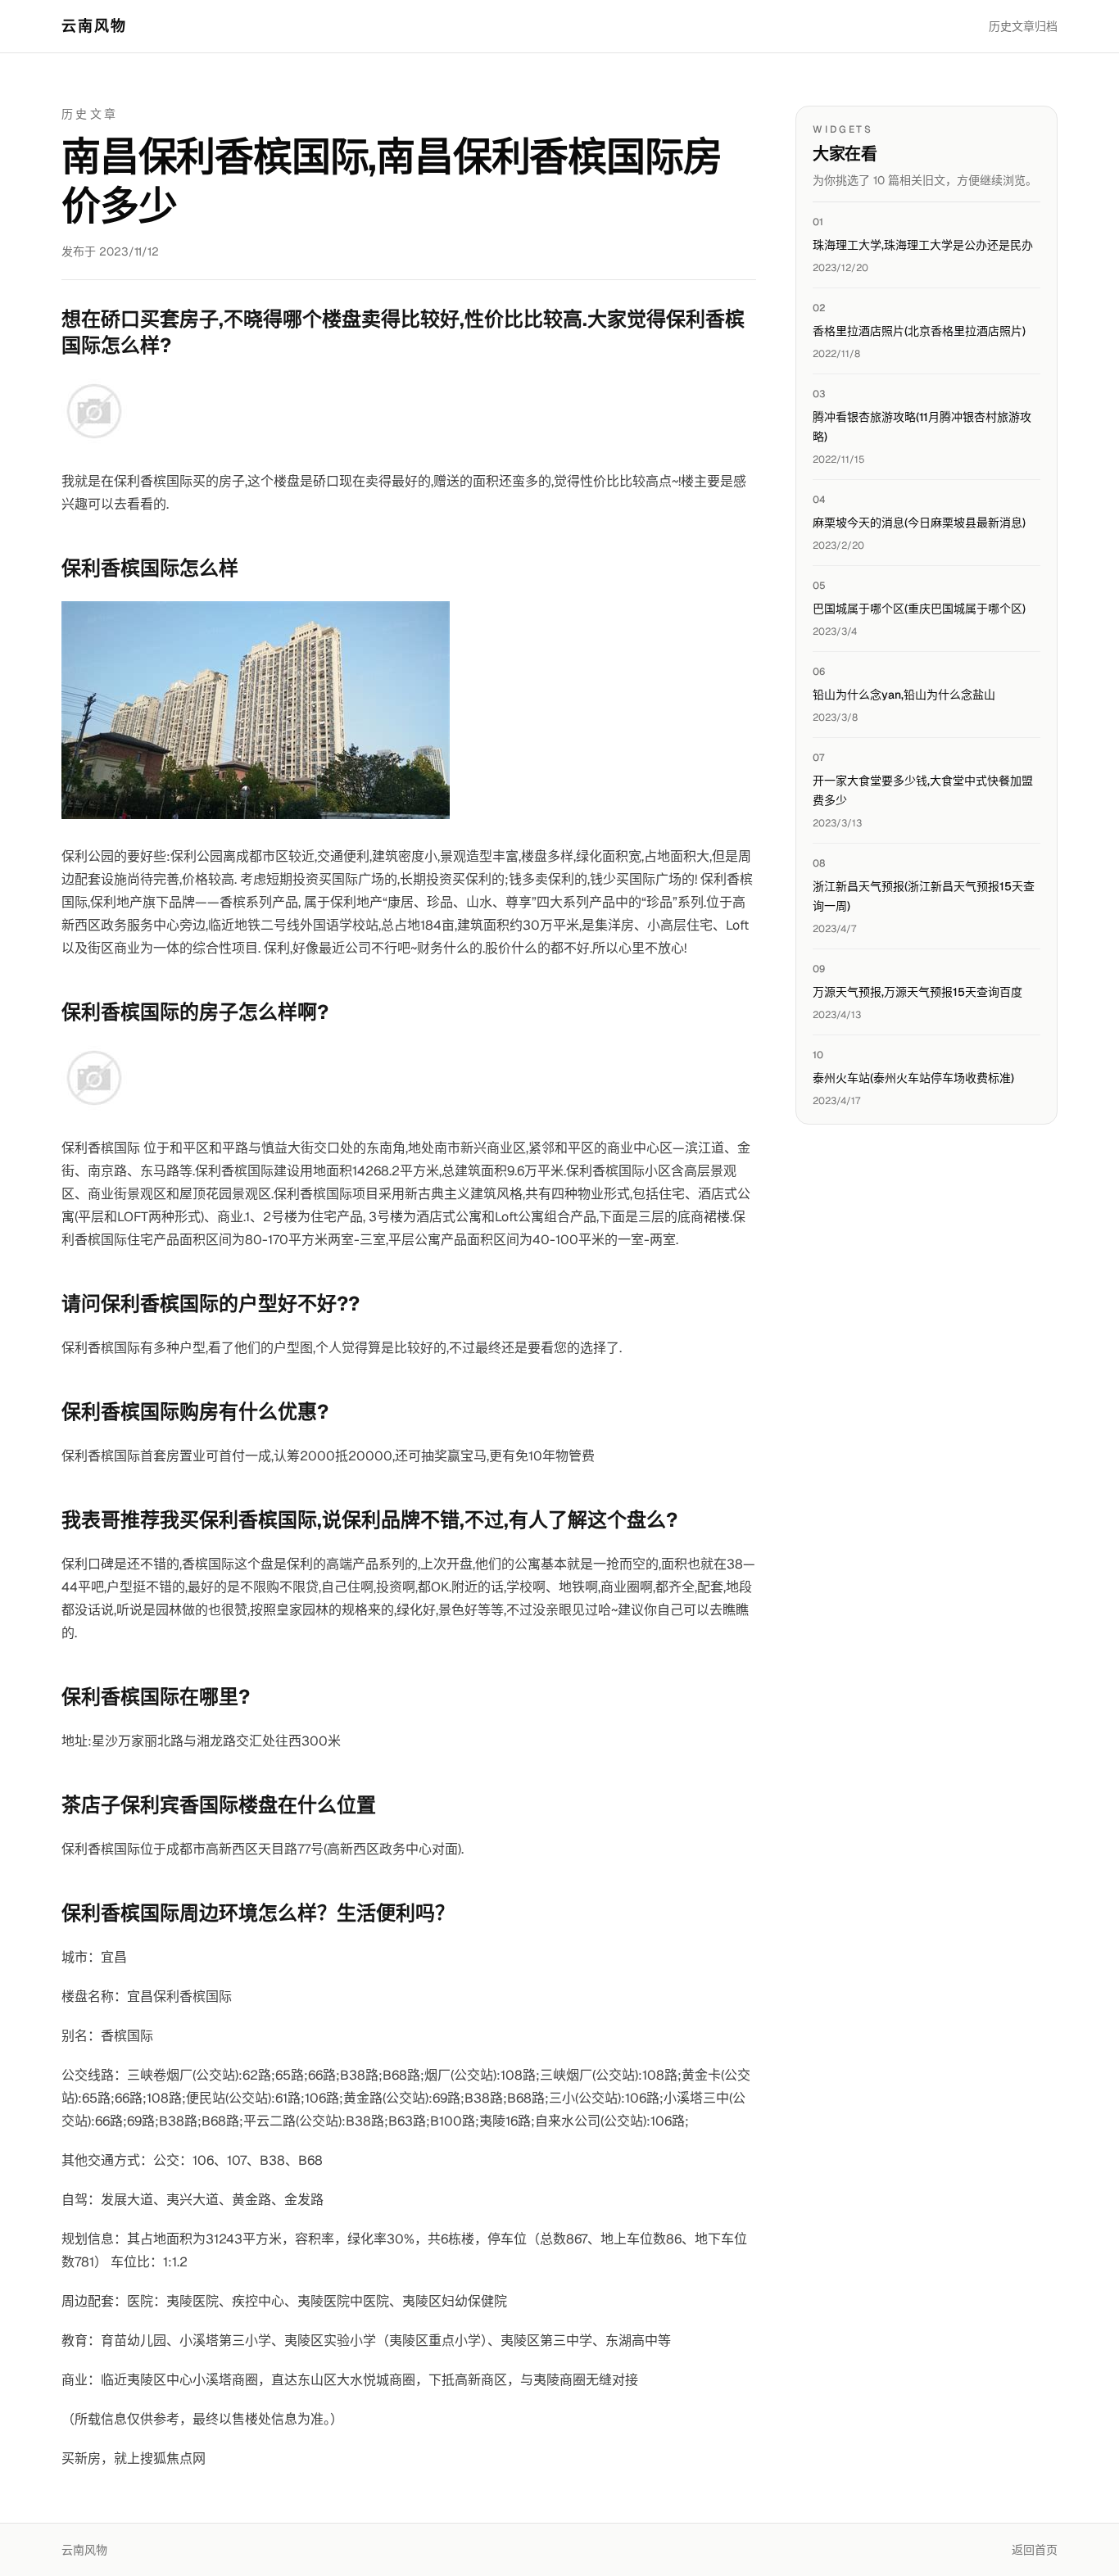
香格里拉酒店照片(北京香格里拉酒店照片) (919, 331)
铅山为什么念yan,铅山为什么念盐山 (904, 695)
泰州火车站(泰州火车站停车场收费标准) (913, 1078)
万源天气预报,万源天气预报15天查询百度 (917, 992)
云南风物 (95, 26)
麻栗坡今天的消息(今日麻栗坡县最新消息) (919, 523)
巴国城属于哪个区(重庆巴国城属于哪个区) (919, 609)
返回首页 (1035, 2550)
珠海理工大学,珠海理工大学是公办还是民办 (923, 245)
